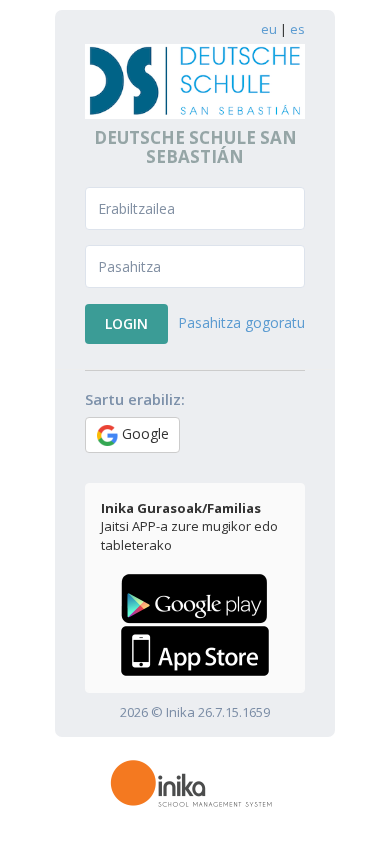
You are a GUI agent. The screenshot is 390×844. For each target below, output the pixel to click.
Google (143, 433)
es (297, 29)
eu (269, 29)
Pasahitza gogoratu (241, 322)
